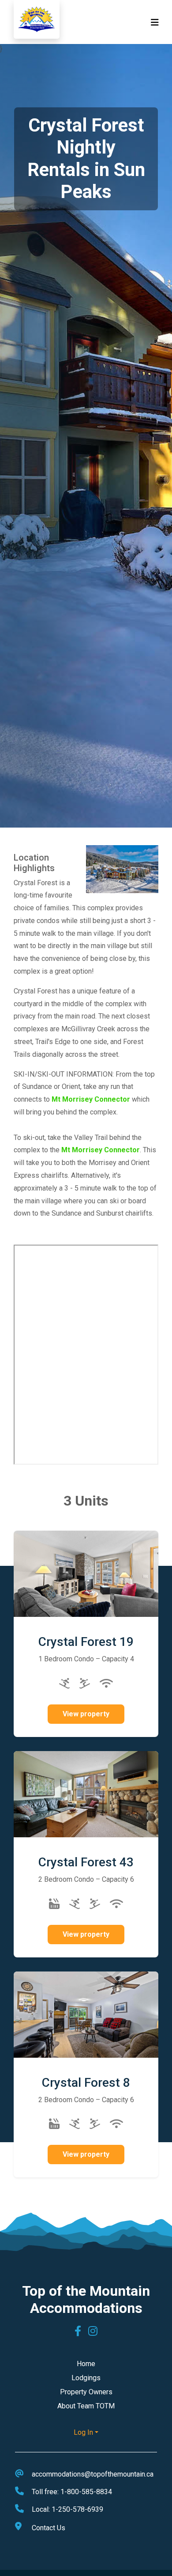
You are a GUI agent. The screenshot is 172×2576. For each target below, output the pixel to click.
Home (86, 2364)
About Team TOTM (86, 2406)
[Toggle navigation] (155, 22)
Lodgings (86, 2378)
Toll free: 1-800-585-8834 (72, 2492)
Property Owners (86, 2392)
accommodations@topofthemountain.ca (93, 2474)
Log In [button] (83, 2432)
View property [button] (86, 1714)
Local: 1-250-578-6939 (67, 2509)
